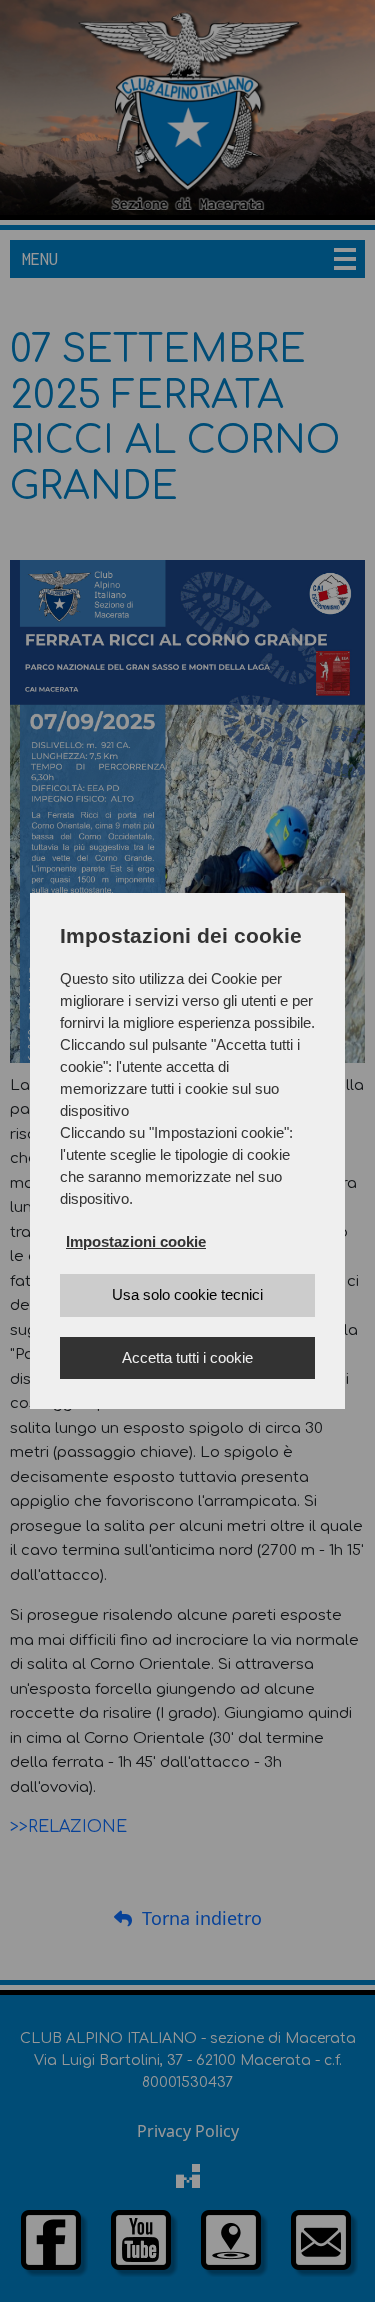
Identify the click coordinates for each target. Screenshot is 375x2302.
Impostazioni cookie (136, 1241)
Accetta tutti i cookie (187, 1357)
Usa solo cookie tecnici (187, 1294)
